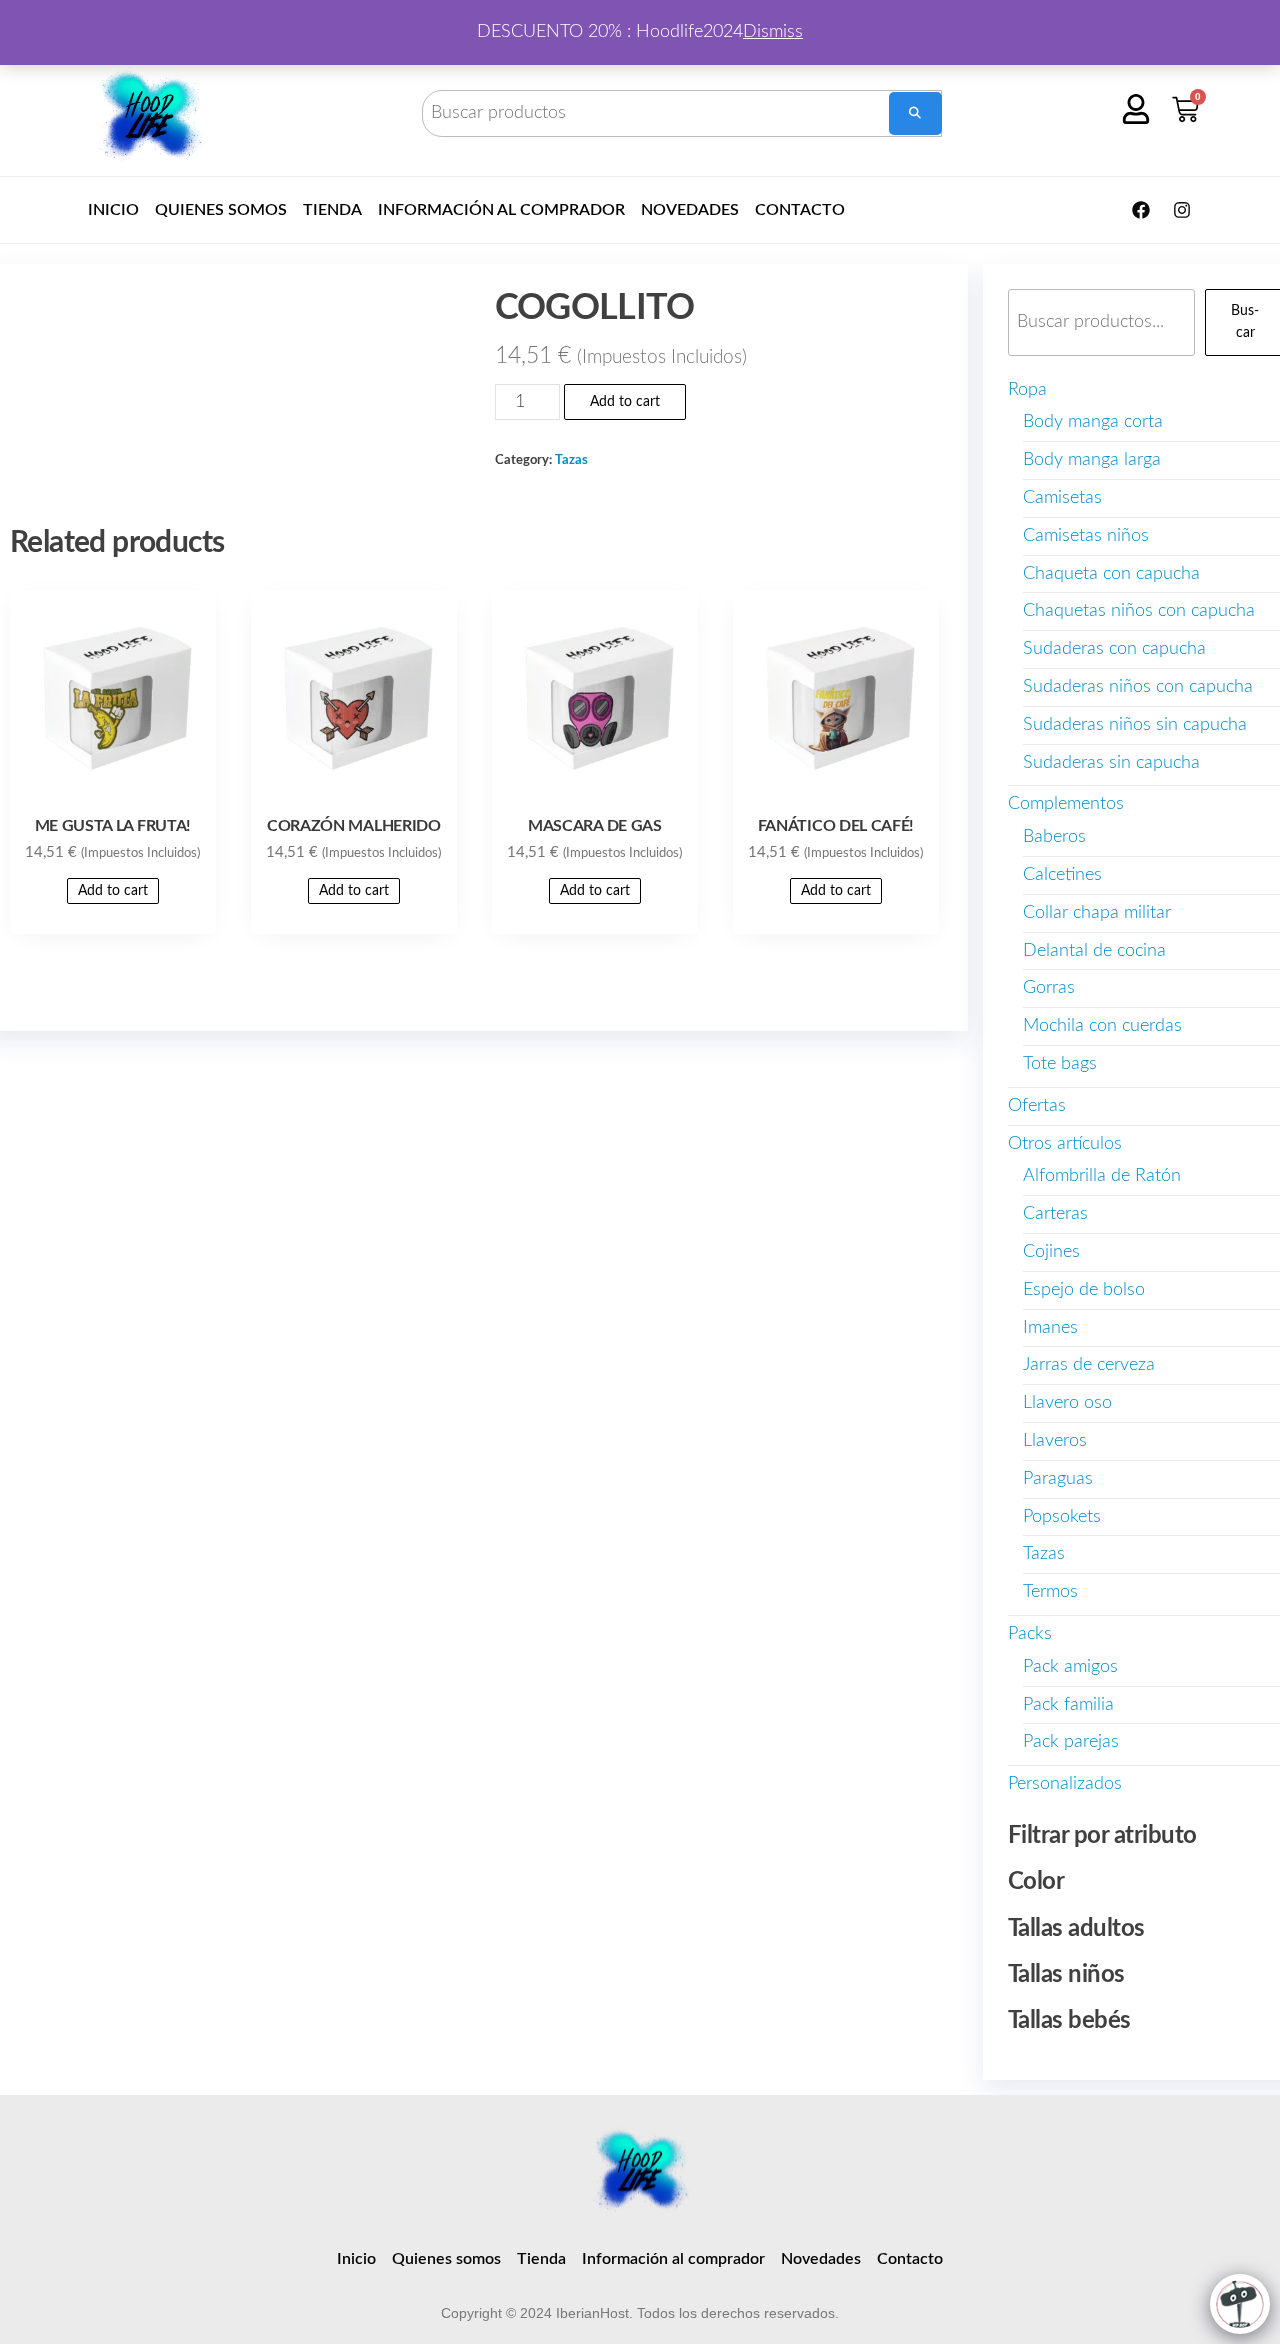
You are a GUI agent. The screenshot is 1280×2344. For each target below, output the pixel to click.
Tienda (332, 210)
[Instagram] (1182, 210)
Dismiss (773, 32)
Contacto (800, 210)
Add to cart (625, 402)
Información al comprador (501, 210)
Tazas (571, 460)
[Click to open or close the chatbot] (1240, 2304)
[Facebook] (1141, 210)
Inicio (113, 210)
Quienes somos (221, 210)
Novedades (690, 210)
